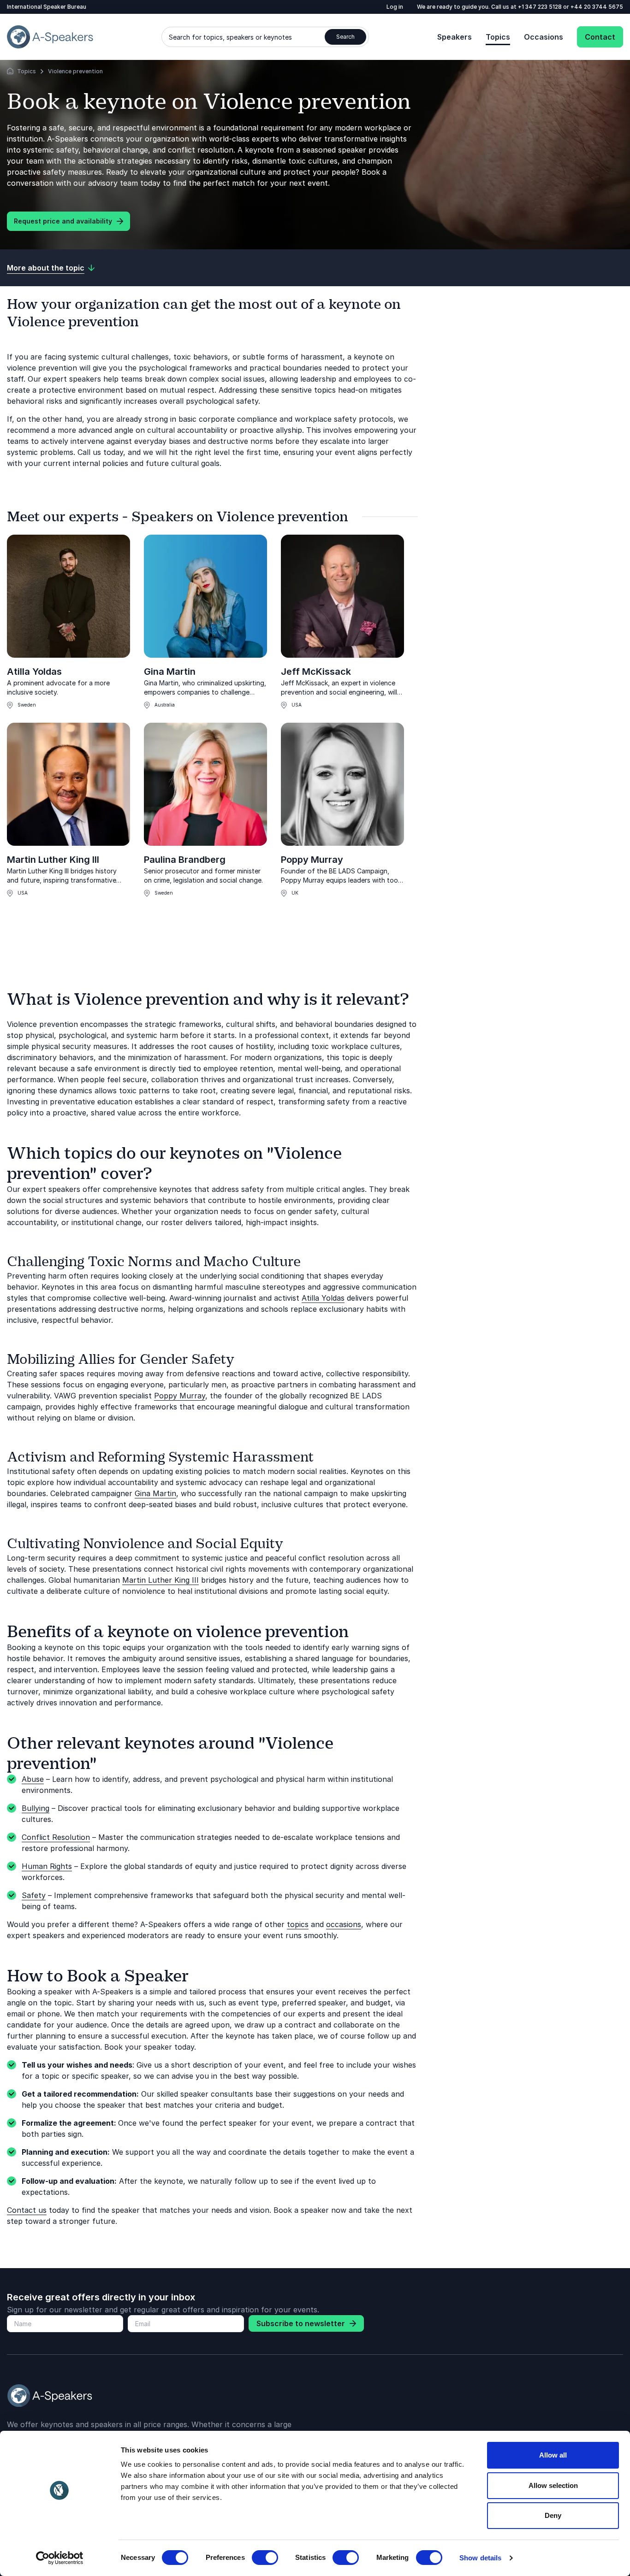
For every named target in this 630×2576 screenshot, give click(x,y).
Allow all (553, 2455)
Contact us (27, 2210)
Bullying (36, 1808)
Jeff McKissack (316, 672)
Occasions (544, 37)
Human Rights (47, 1866)
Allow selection (553, 2485)
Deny (553, 2515)
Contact (600, 37)
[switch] (265, 2558)
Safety (34, 1895)
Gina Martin (170, 672)
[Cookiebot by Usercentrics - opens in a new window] (60, 2558)
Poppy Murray (312, 860)
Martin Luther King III (53, 860)
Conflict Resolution (56, 1837)
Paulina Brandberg (185, 860)
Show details (480, 2558)
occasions (344, 1924)
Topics (498, 37)
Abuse (33, 1779)
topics (298, 1924)
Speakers (455, 37)
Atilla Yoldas (34, 672)
